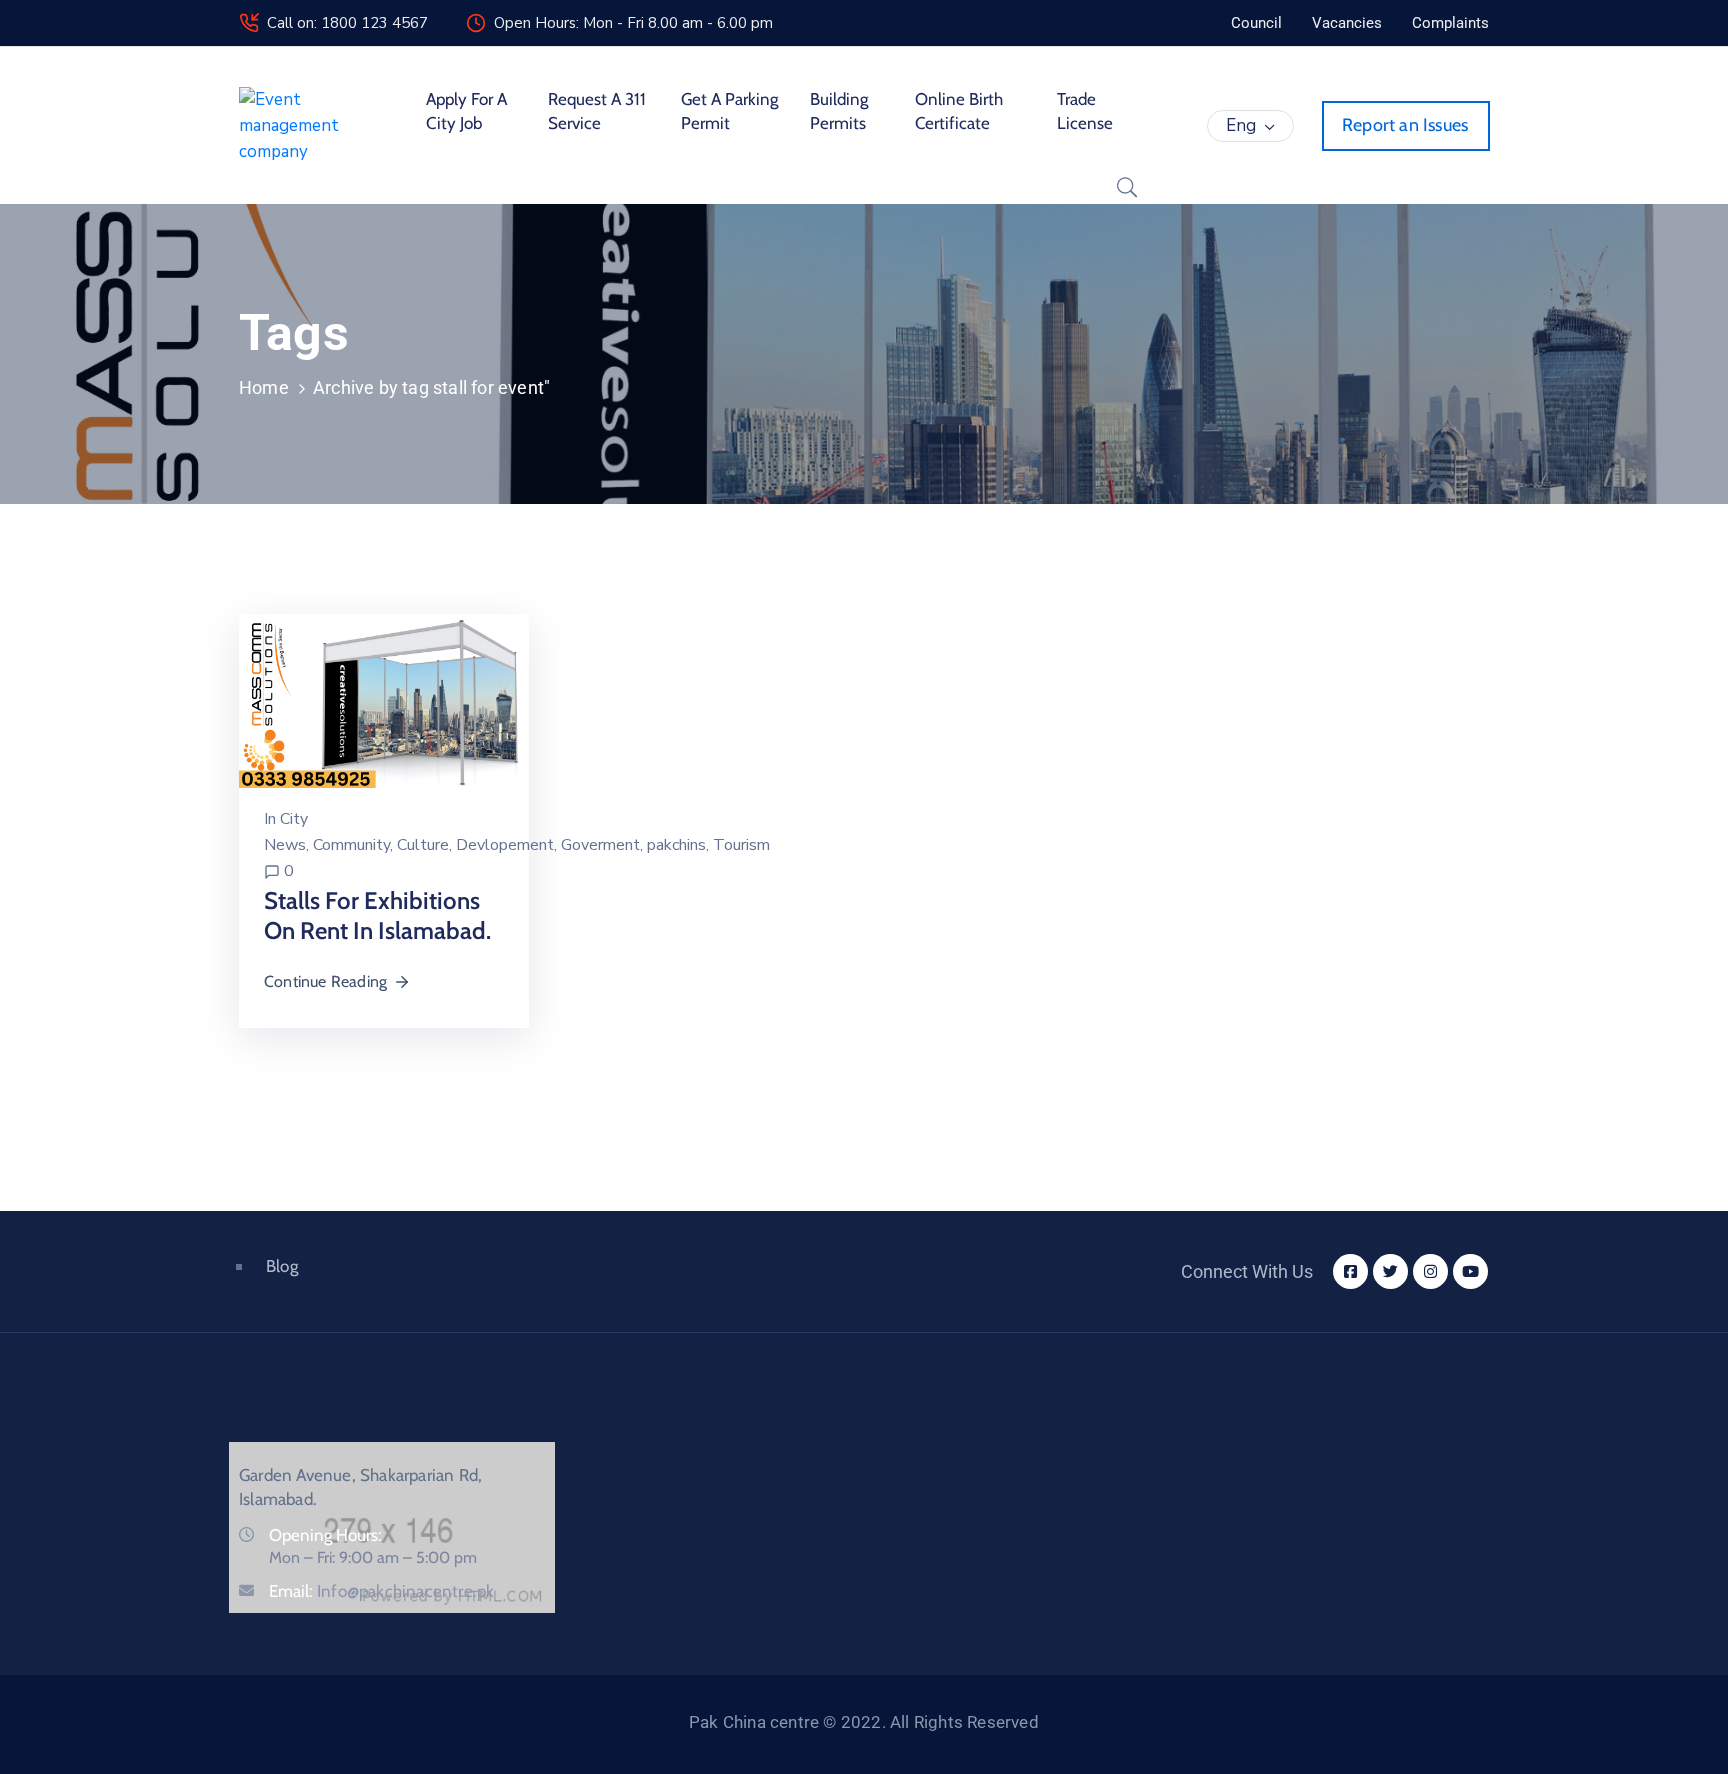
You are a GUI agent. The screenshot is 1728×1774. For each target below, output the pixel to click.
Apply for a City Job (466, 111)
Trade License (1085, 111)
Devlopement (505, 845)
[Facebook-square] (1350, 1271)
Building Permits (839, 111)
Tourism (741, 845)
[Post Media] (384, 699)
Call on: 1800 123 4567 (347, 23)
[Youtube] (1470, 1271)
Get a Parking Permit (729, 111)
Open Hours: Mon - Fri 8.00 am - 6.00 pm (633, 23)
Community (351, 845)
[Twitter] (1390, 1271)
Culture (423, 845)
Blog (282, 1266)
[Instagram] (1430, 1271)
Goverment (600, 845)
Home (264, 387)
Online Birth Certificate (959, 111)
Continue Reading (325, 981)
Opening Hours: (325, 1535)
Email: (381, 1591)
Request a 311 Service (597, 111)
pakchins (676, 845)
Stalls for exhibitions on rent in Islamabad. (377, 915)
